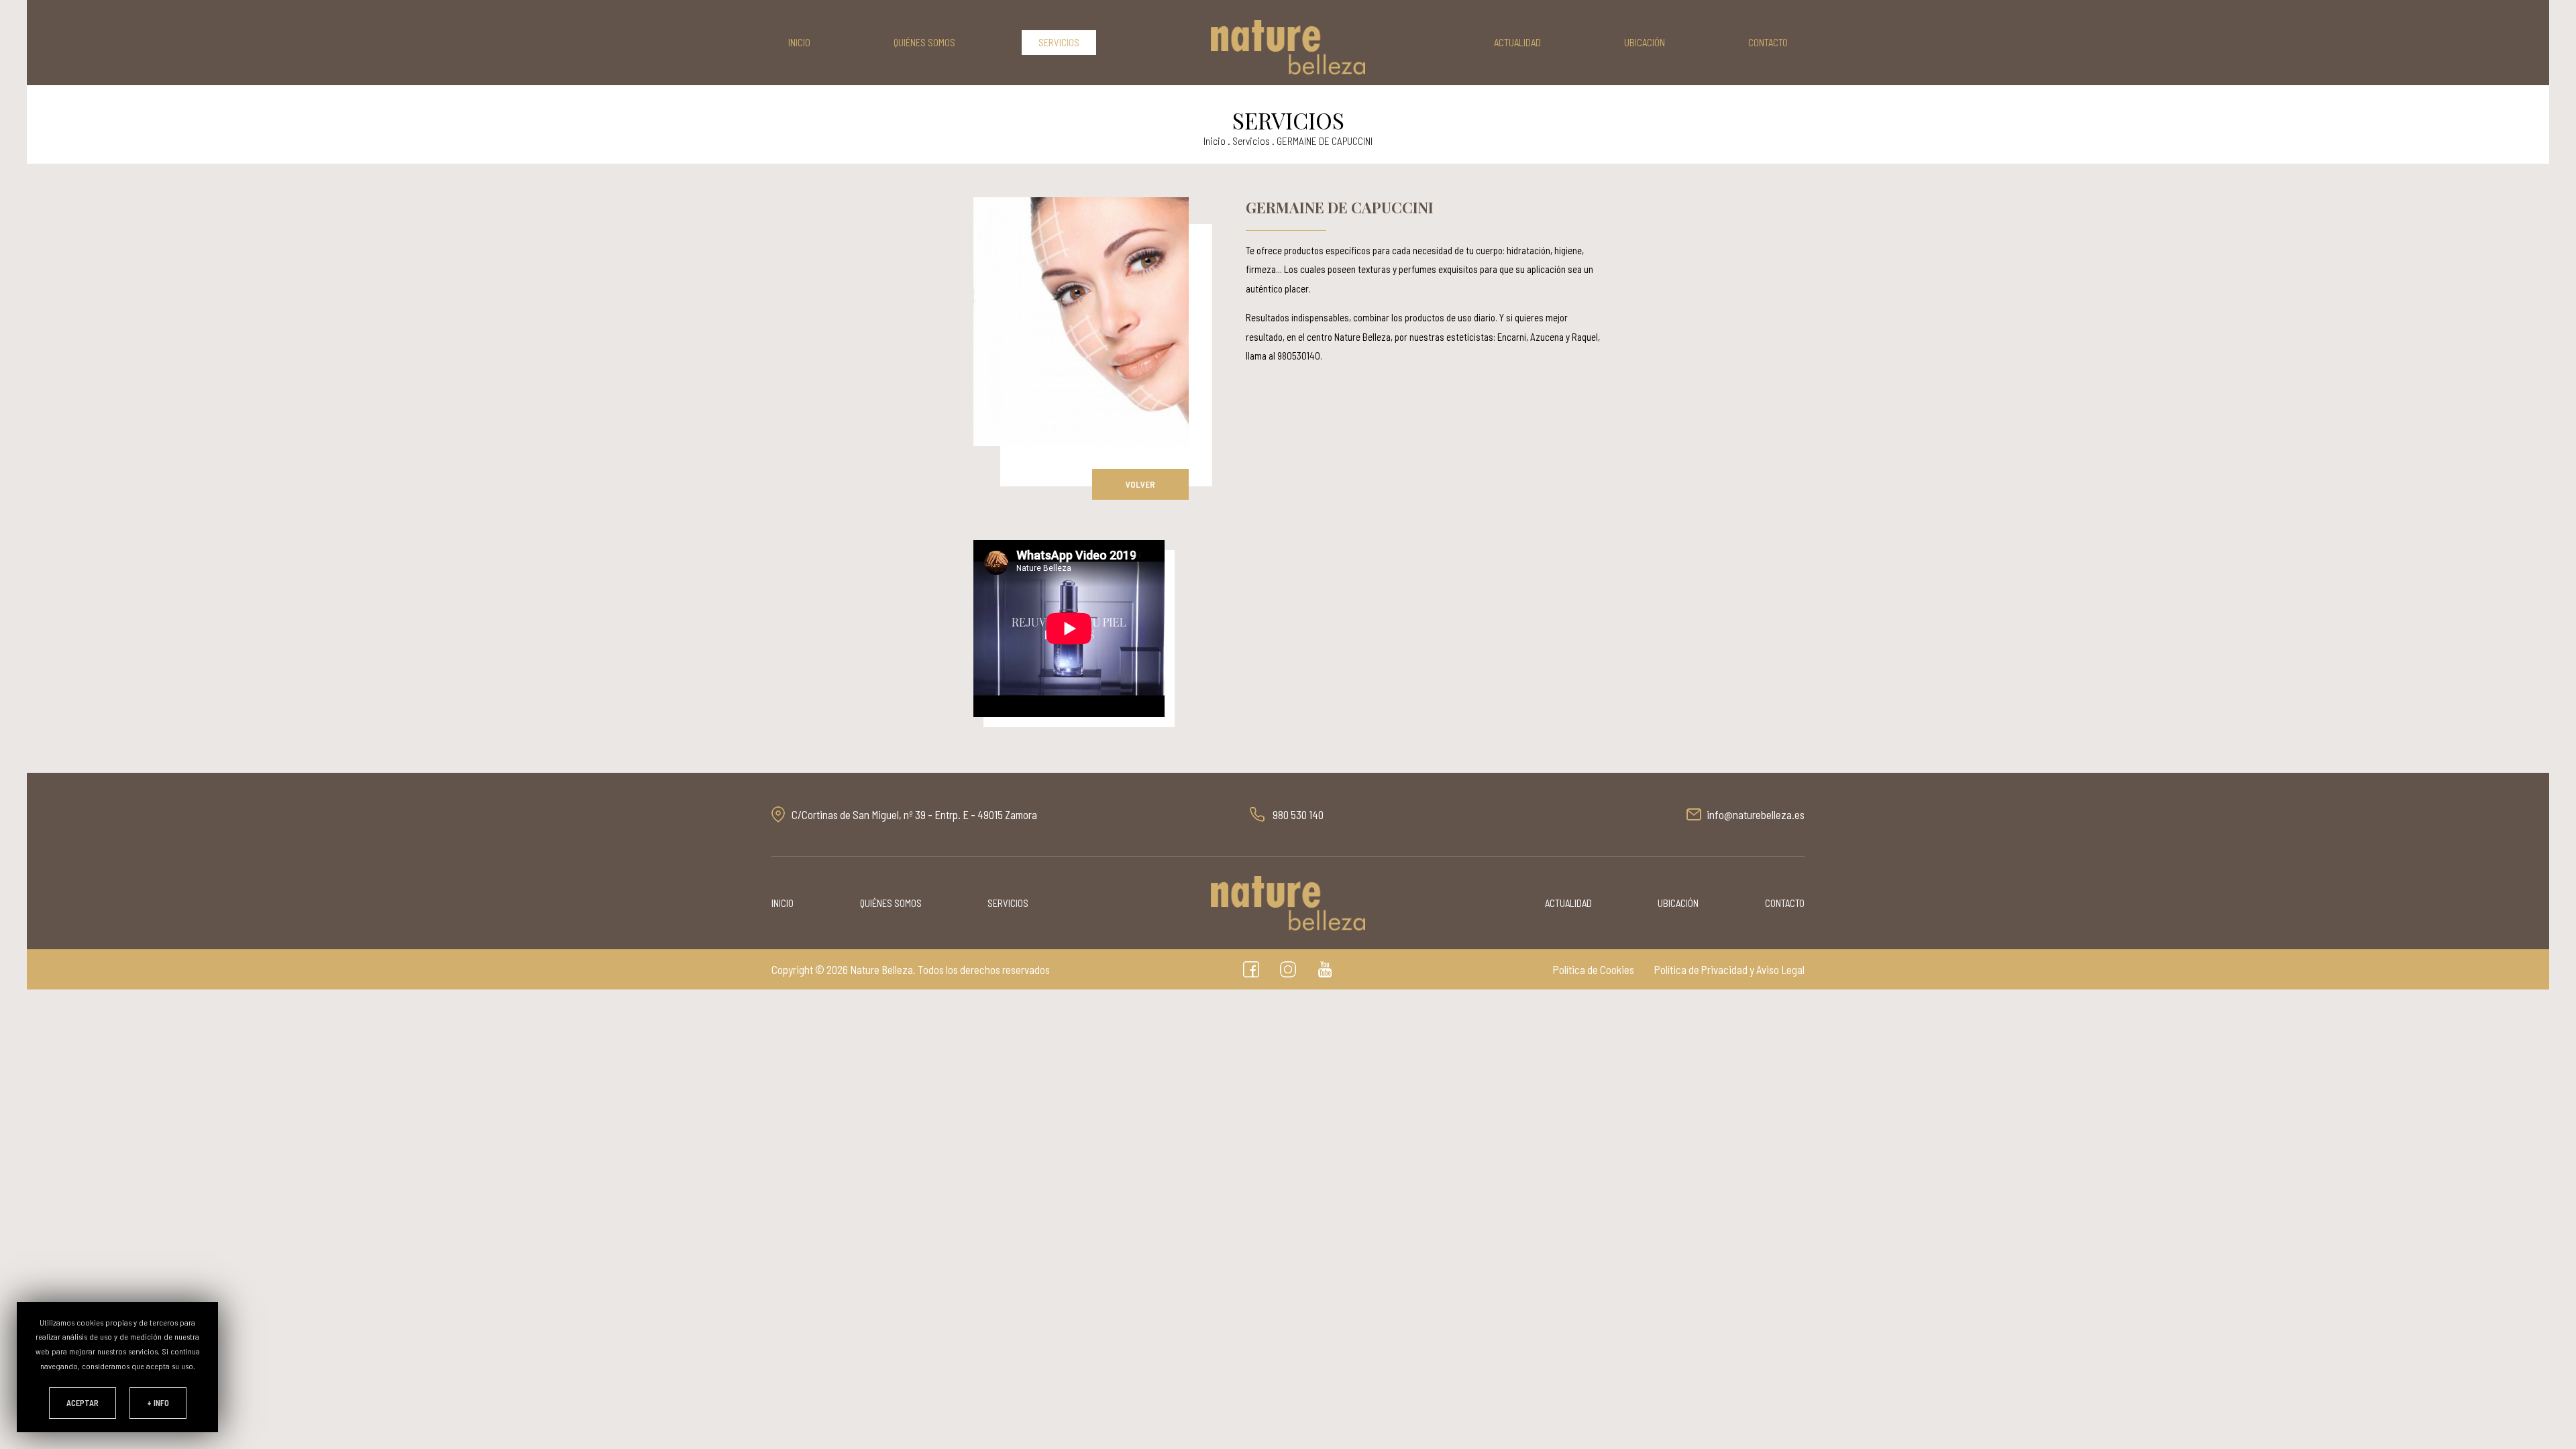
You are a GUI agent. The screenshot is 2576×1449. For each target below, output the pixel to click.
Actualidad (1517, 42)
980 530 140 (1298, 814)
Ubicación (1645, 42)
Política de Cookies (1594, 969)
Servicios (1059, 42)
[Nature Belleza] (1288, 47)
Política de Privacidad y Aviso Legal (1729, 969)
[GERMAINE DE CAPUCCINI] (1081, 322)
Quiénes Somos (924, 42)
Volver (1140, 484)
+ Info (158, 1403)
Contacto (1768, 42)
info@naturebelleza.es (1756, 814)
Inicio (799, 42)
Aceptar (83, 1403)
